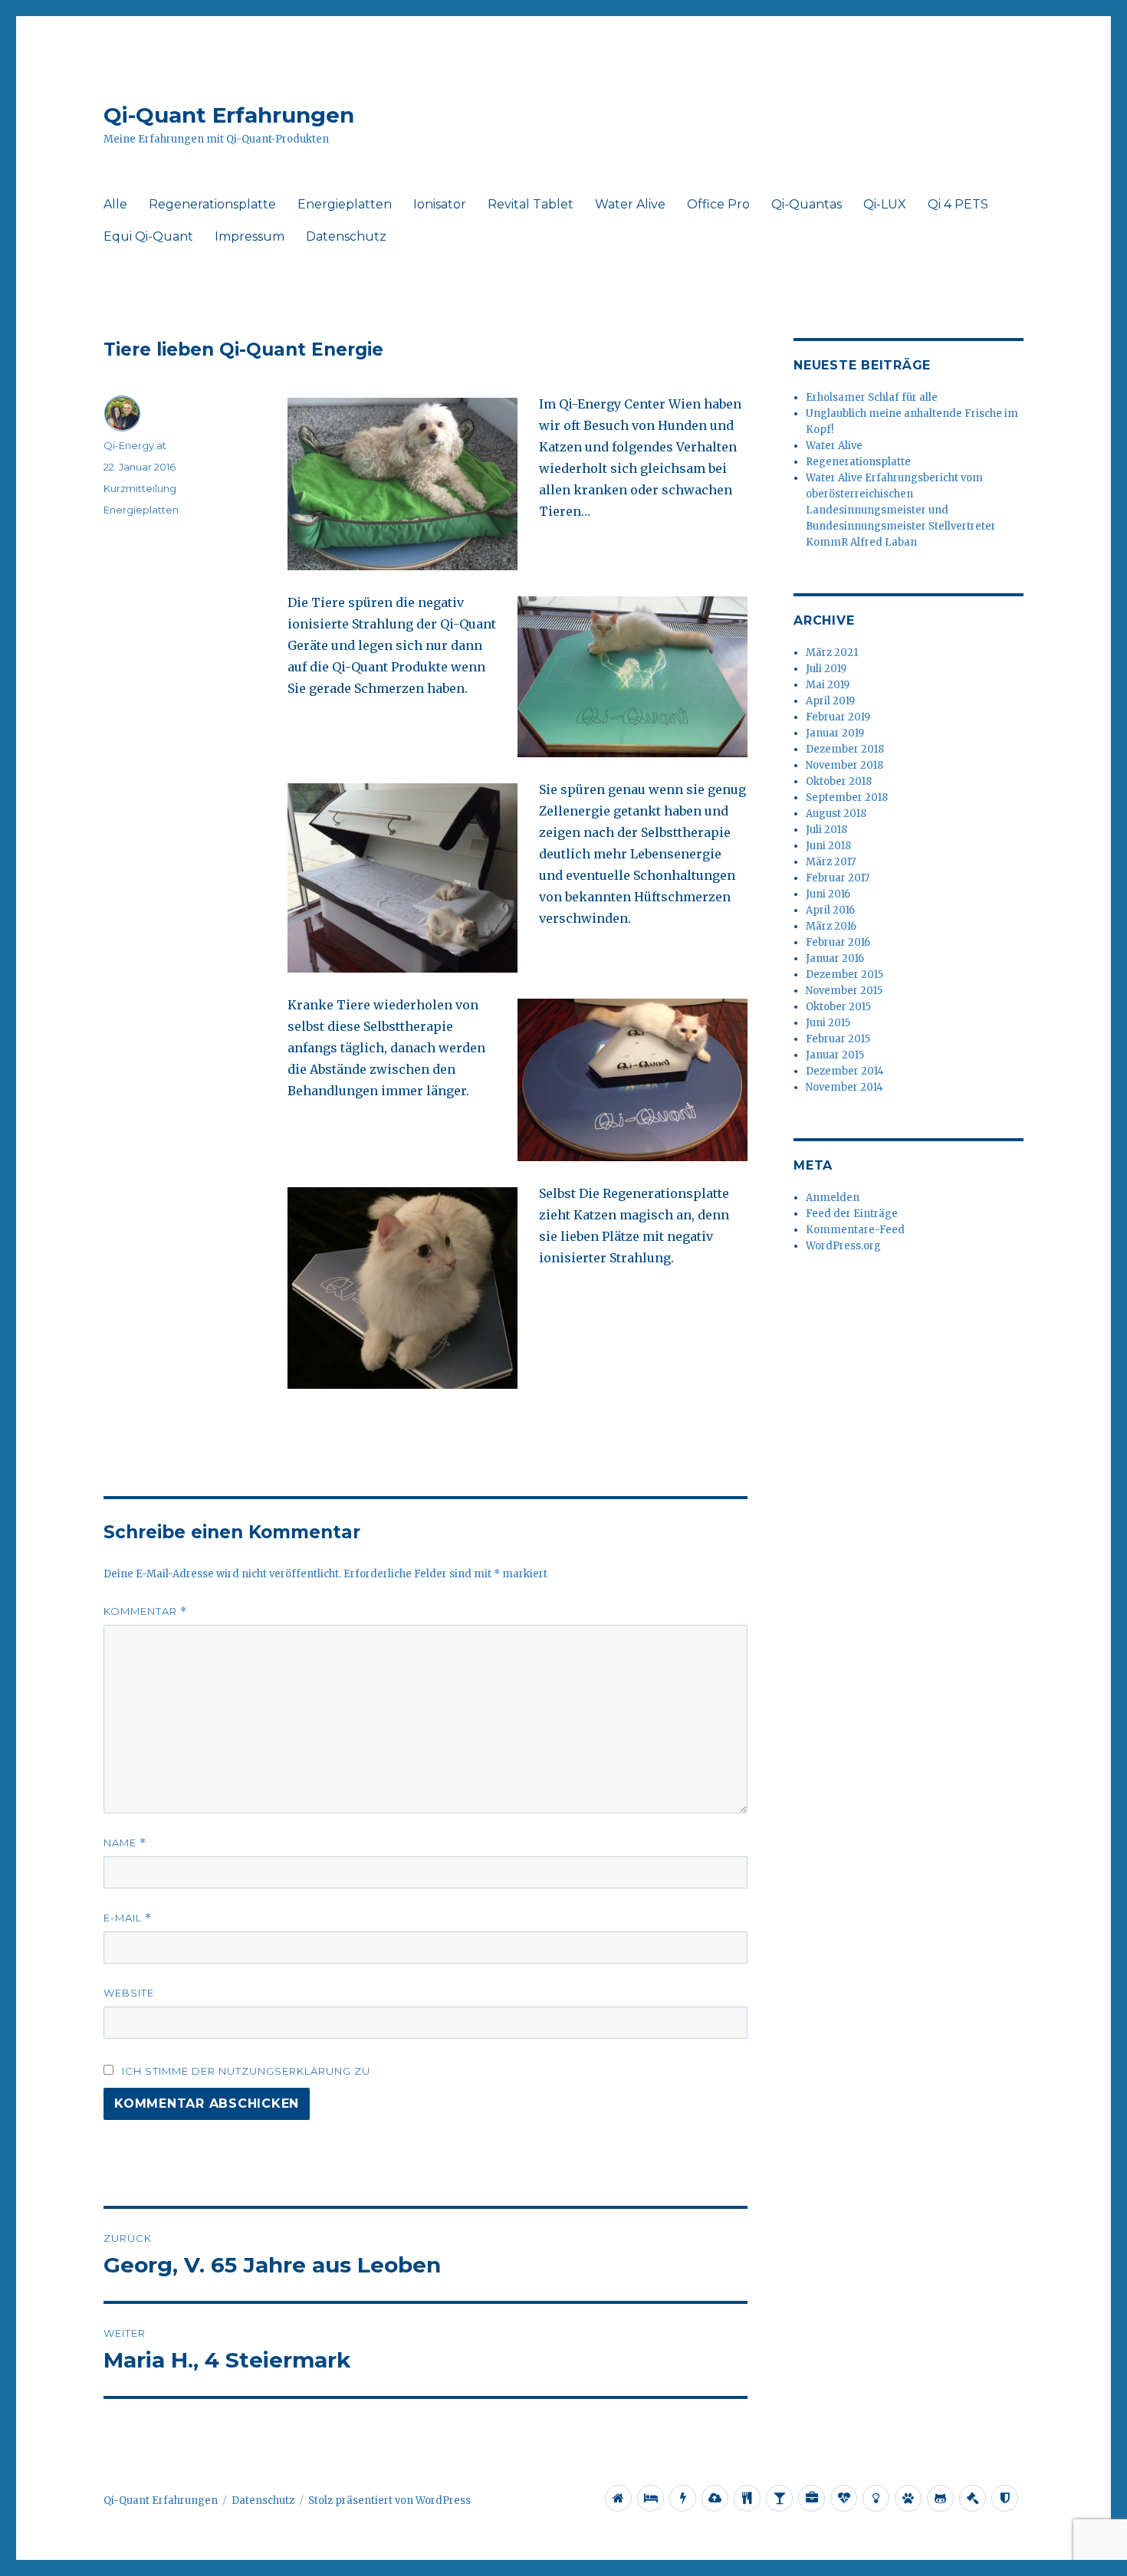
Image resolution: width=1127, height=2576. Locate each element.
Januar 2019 (835, 733)
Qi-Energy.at (135, 445)
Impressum (250, 236)
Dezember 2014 (845, 1071)
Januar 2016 (835, 958)
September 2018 (847, 797)
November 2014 (844, 1087)
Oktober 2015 (838, 1007)
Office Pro (718, 204)
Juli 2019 (826, 669)
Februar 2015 (838, 1039)
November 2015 (844, 991)
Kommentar (145, 1611)
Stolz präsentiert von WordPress (389, 2501)
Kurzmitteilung (140, 488)
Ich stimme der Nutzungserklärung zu (246, 2071)
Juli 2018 (826, 830)
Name (125, 1843)
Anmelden (833, 1198)
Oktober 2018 (839, 781)
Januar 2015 (835, 1055)
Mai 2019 (828, 685)
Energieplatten (345, 204)
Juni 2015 (828, 1023)
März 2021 (832, 653)
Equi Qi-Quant (148, 236)
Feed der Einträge (852, 1214)
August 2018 (836, 814)
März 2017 (831, 862)
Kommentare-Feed (855, 1230)
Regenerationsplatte (212, 204)
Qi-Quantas (807, 204)
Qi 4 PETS (958, 204)
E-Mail (128, 1918)
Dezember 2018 (845, 749)
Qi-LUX (885, 204)
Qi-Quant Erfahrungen (229, 115)
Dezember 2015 (844, 975)
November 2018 (844, 765)
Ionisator (440, 204)
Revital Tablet (531, 204)
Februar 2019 (838, 717)
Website (129, 1993)
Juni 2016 (828, 894)
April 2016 (830, 910)
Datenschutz (346, 236)
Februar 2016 (838, 942)
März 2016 (831, 926)
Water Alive (630, 204)
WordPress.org (843, 1246)
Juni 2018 (828, 846)
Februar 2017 (838, 878)
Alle (115, 204)
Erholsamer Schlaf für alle (872, 397)
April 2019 (830, 701)
